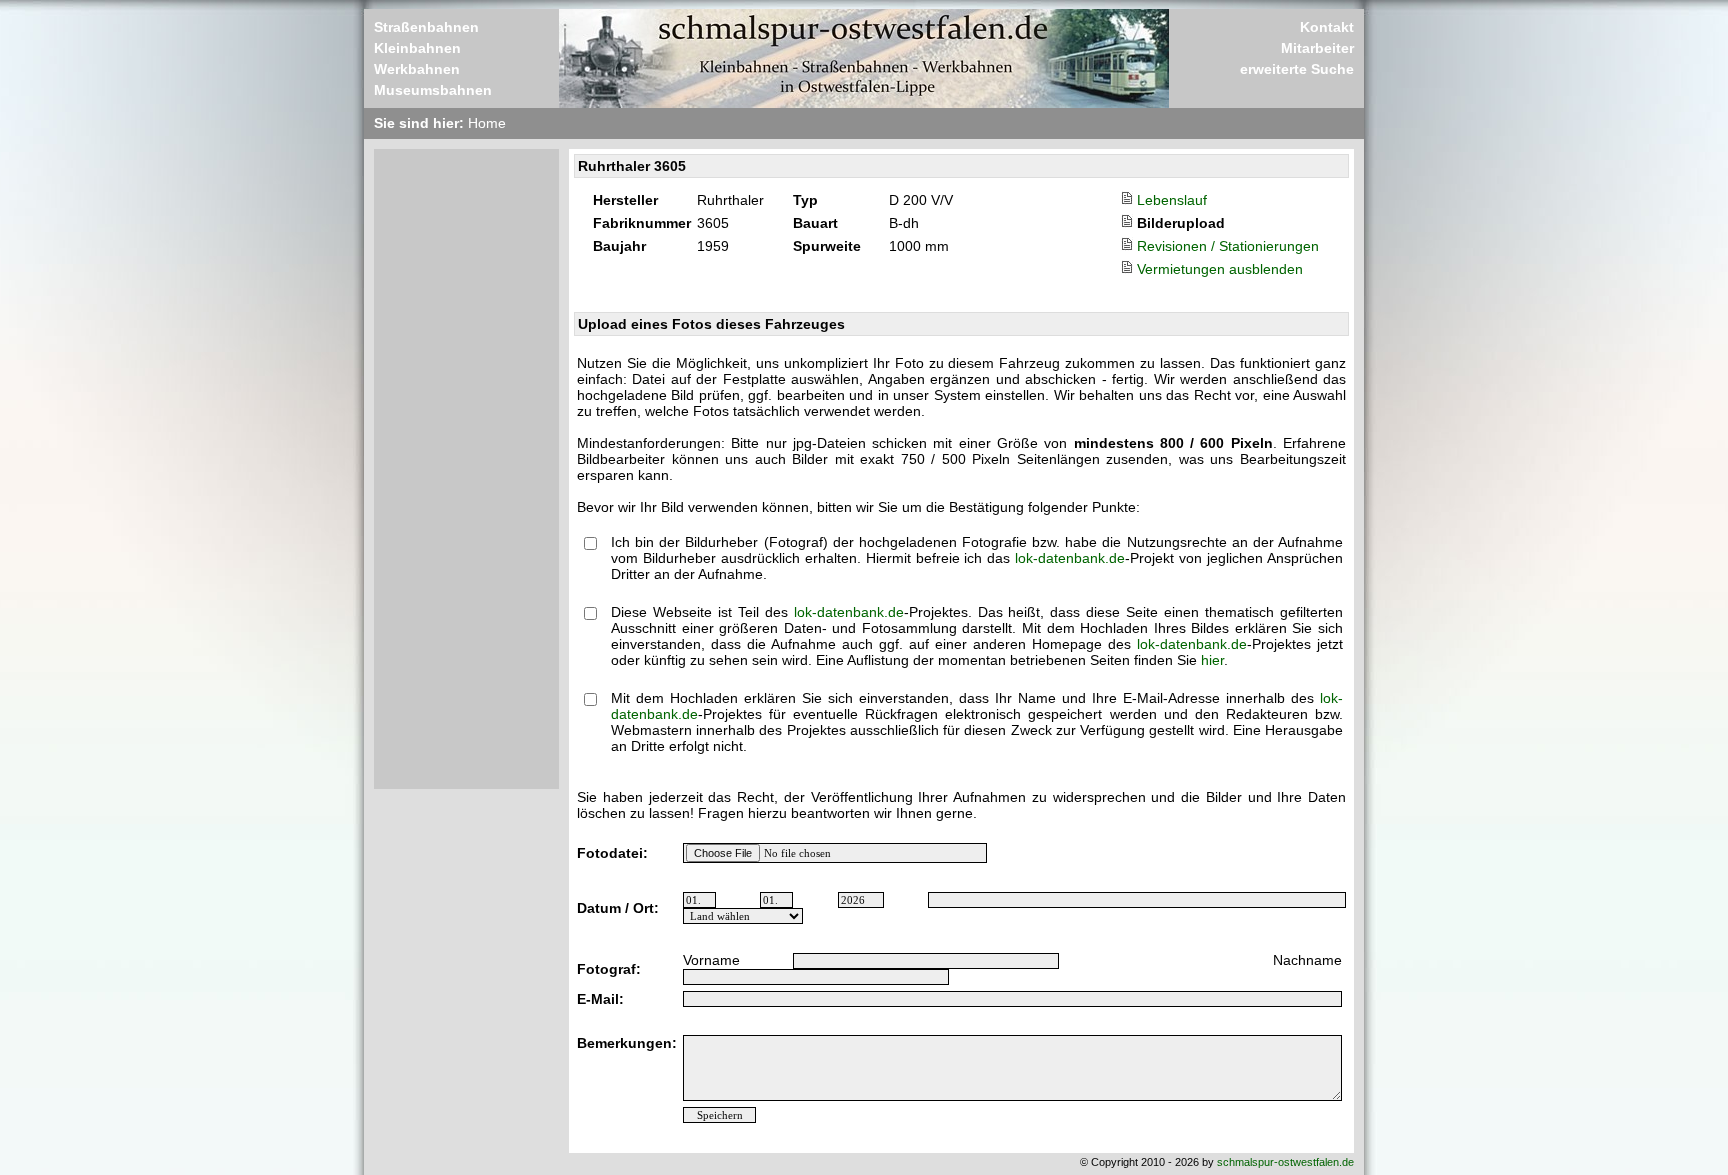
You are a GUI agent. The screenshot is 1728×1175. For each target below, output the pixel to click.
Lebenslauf (1172, 200)
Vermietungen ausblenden (1220, 269)
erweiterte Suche (1297, 69)
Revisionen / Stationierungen (1228, 246)
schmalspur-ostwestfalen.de (1285, 1162)
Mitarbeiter (1317, 48)
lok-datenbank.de (1070, 558)
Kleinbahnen (417, 48)
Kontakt (1327, 27)
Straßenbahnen (426, 27)
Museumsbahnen (433, 90)
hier (1212, 660)
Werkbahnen (417, 69)
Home (487, 123)
